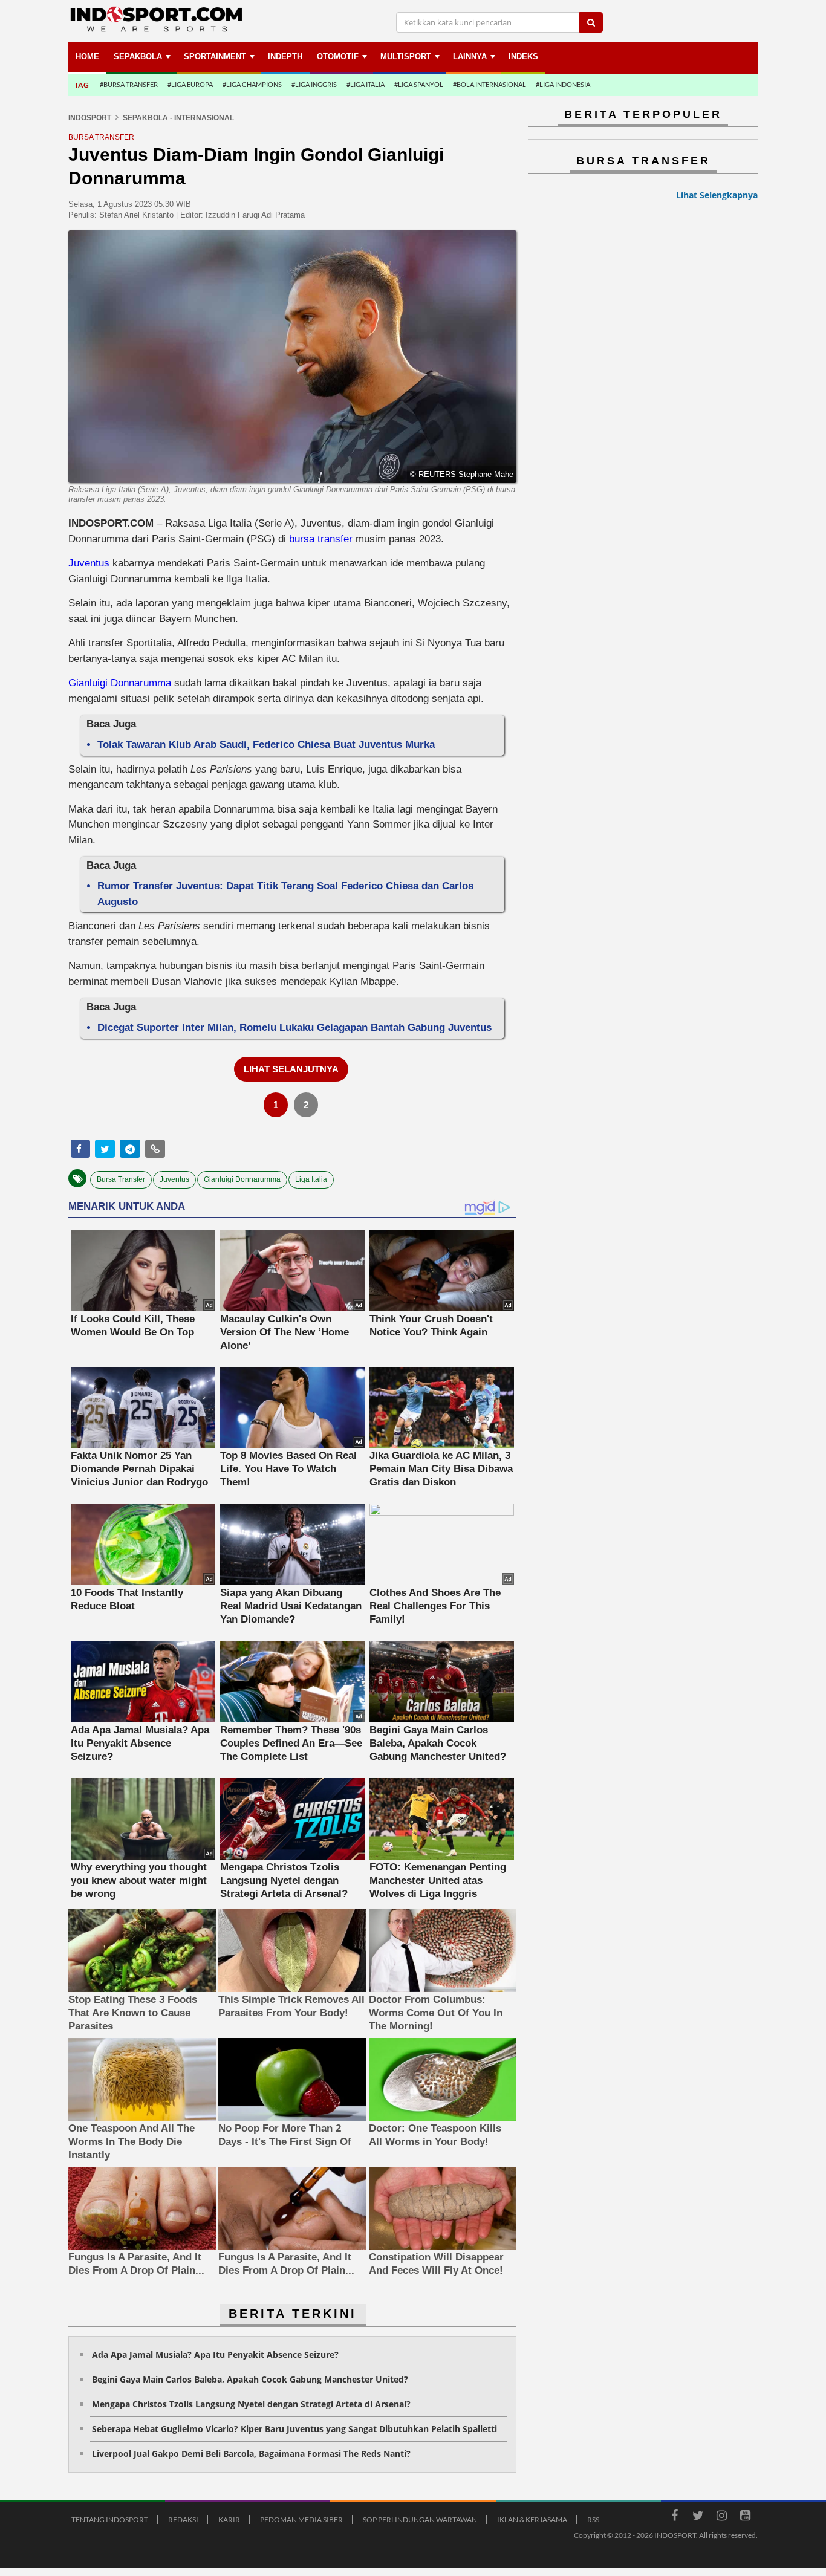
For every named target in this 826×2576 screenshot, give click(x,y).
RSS (593, 2519)
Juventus (89, 563)
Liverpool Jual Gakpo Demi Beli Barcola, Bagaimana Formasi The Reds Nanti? (251, 2454)
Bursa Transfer (121, 1179)
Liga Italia (311, 1179)
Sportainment (215, 57)
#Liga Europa (190, 84)
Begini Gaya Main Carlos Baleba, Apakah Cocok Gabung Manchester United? (250, 2379)
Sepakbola (138, 57)
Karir (229, 2519)
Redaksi (183, 2519)
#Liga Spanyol (419, 84)
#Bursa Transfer (129, 84)
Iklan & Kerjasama (532, 2519)
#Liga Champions (252, 84)
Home (87, 57)
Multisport (406, 57)
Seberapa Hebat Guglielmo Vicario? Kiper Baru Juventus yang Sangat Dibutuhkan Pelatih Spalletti (294, 2429)
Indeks (523, 57)
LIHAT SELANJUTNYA (291, 1069)
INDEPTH (285, 57)
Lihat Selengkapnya (717, 195)
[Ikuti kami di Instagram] (721, 2517)
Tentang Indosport (110, 2519)
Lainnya (470, 57)
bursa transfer (321, 539)
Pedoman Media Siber (301, 2519)
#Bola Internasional (489, 84)
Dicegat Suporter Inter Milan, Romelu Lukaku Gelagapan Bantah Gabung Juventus (294, 1027)
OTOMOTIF (338, 57)
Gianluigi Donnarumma (120, 683)
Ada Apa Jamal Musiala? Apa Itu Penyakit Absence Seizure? (215, 2354)
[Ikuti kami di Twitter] (698, 2517)
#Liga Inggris (314, 84)
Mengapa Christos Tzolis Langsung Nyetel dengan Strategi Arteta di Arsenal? (251, 2404)
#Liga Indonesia (563, 84)
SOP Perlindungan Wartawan (420, 2519)
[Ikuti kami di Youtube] (745, 2517)
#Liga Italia (366, 84)
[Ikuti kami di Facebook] (674, 2517)
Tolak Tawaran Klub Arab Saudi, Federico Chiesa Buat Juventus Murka (266, 745)
